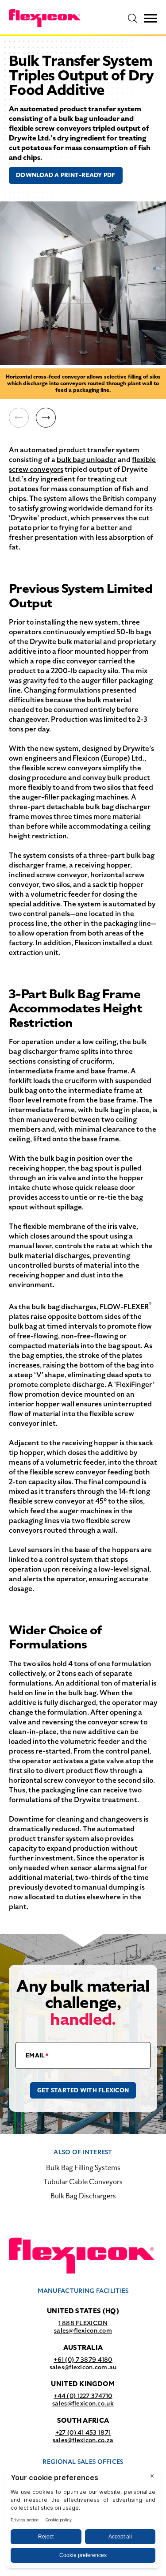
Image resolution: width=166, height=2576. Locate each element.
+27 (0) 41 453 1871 (83, 2432)
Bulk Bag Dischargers (83, 2196)
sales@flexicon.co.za (83, 2440)
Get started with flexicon (83, 2090)
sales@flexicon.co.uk (83, 2403)
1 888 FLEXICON (83, 2323)
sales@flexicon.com (83, 2330)
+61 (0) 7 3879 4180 (83, 2360)
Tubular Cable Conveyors (83, 2182)
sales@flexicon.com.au (83, 2367)
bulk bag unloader (87, 460)
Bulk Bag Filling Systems (83, 2168)
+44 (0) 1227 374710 (83, 2396)
